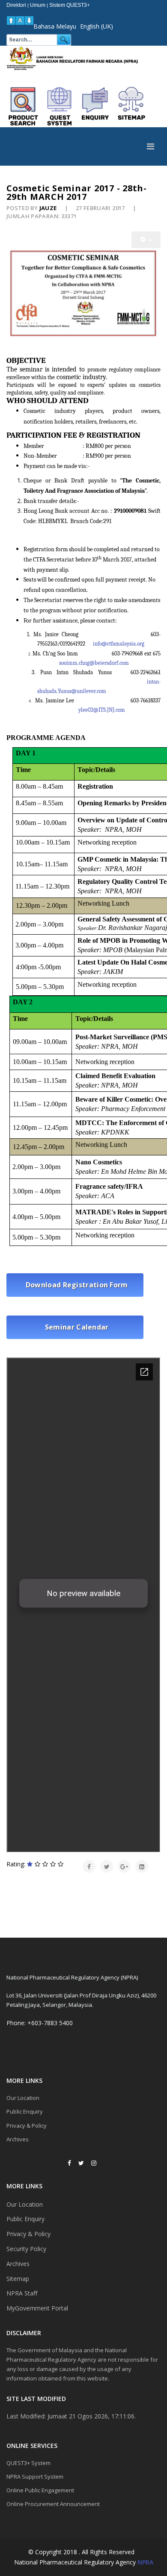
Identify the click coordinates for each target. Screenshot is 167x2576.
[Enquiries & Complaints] (95, 106)
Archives (18, 2139)
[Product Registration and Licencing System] (60, 106)
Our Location (23, 2098)
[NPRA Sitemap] (131, 106)
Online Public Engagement (40, 2490)
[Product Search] (24, 106)
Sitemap (18, 2279)
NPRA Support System (35, 2477)
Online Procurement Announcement (53, 2504)
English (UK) (97, 26)
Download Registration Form (75, 1285)
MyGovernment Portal (37, 2308)
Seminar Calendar (75, 1327)
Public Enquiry (25, 2111)
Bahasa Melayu (55, 26)
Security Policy (26, 2249)
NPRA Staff (22, 2293)
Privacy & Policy (27, 2126)
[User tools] (146, 240)
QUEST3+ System (28, 2463)
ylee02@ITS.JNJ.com (102, 710)
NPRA (145, 2562)
